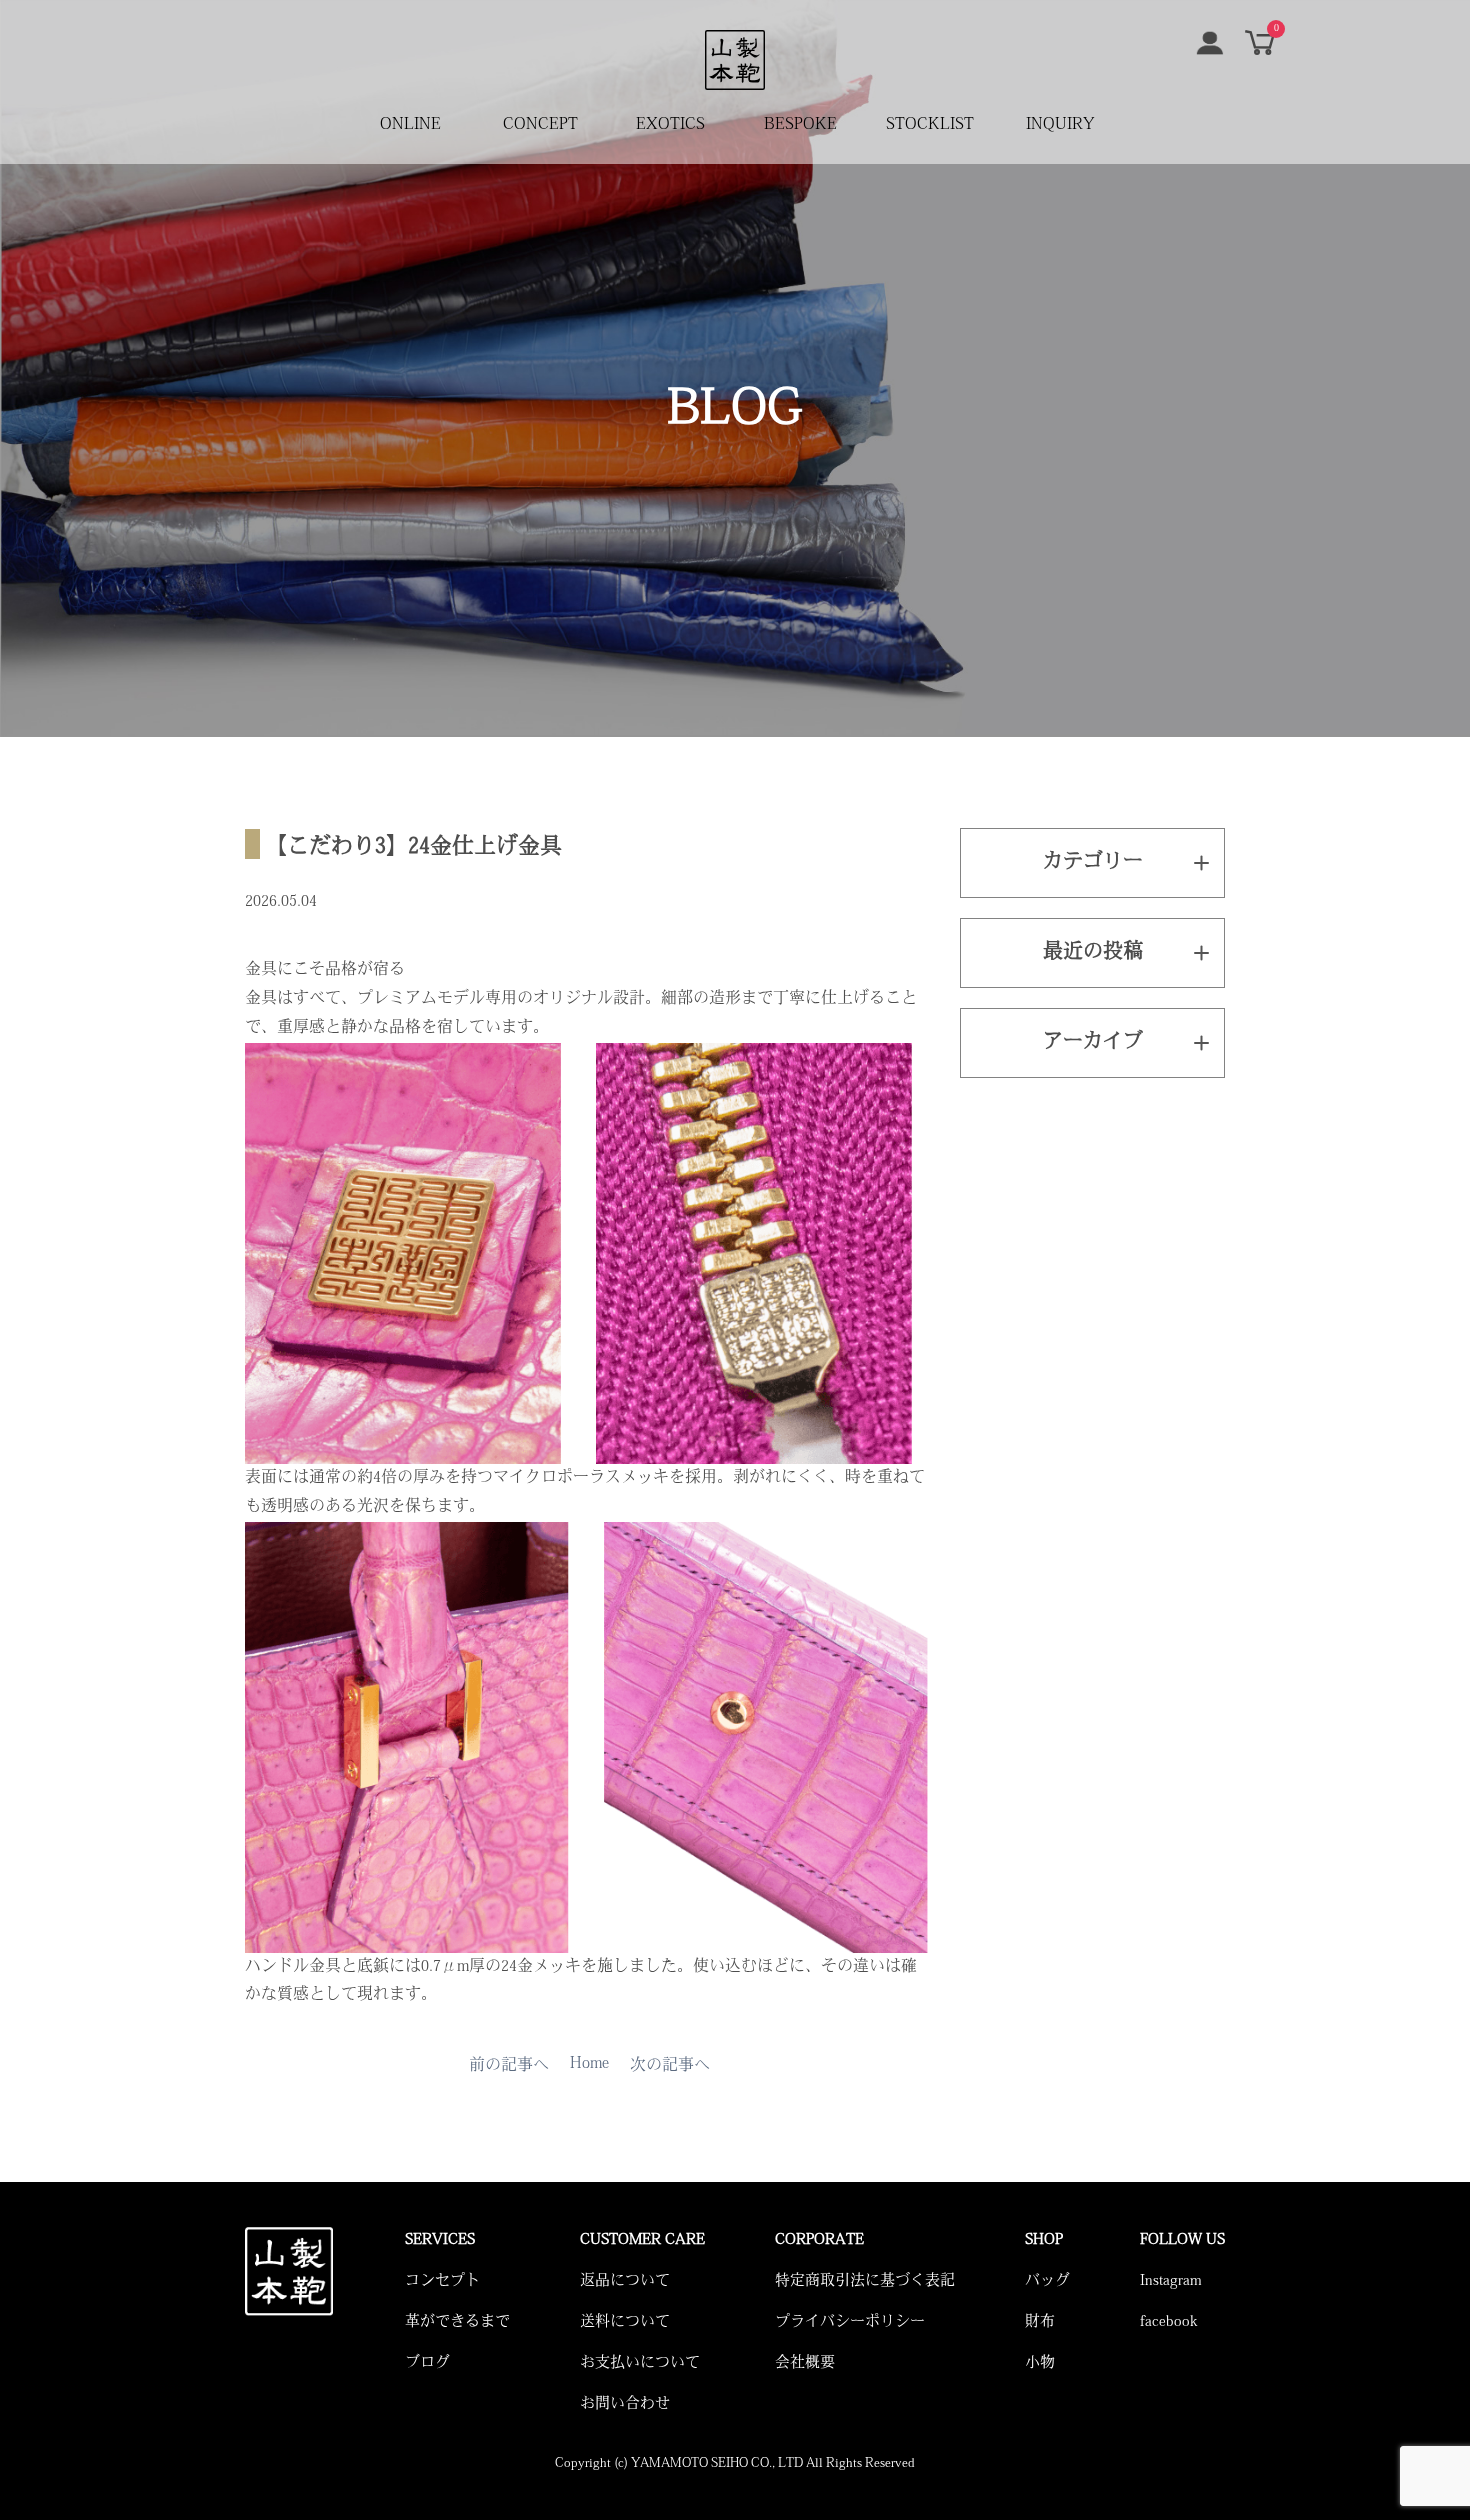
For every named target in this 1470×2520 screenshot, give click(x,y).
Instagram (1171, 2281)
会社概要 (805, 2363)
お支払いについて (640, 2363)
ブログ (427, 2363)
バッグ (1047, 2281)
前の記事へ (509, 2066)
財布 (1040, 2322)
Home (589, 2064)
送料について (625, 2322)
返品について (625, 2281)
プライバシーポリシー (850, 2322)
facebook (1169, 2322)
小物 (1040, 2363)
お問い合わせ (625, 2404)
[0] (1260, 51)
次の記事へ (670, 2066)
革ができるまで (457, 2322)
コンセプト (442, 2281)
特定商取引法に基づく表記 (865, 2281)
